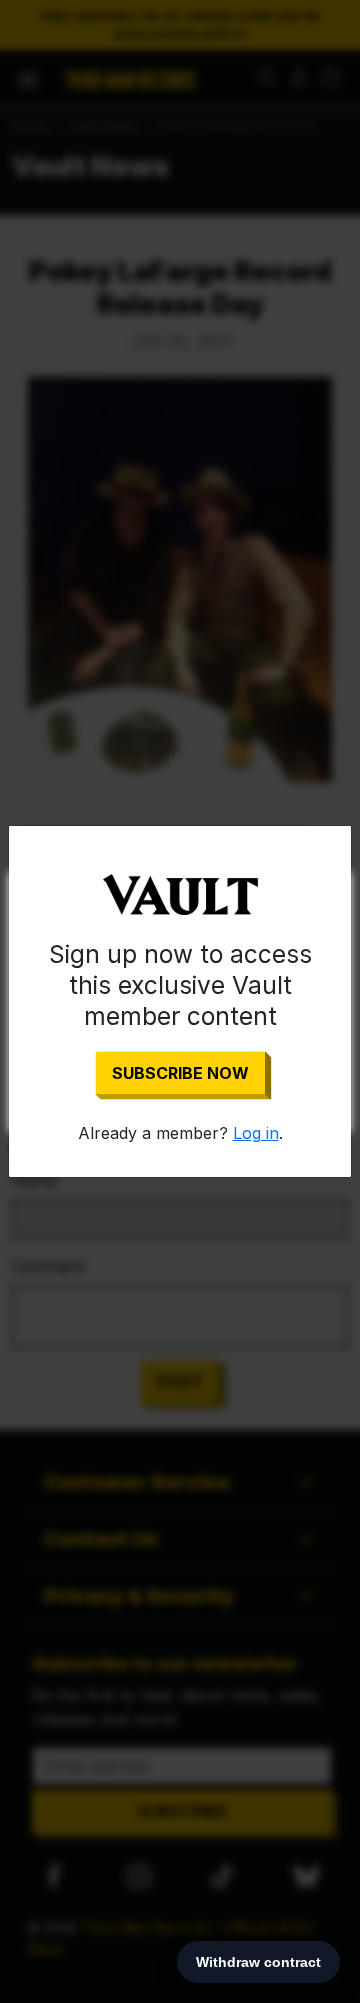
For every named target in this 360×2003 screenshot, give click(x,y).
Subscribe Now (180, 1073)
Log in (256, 1133)
